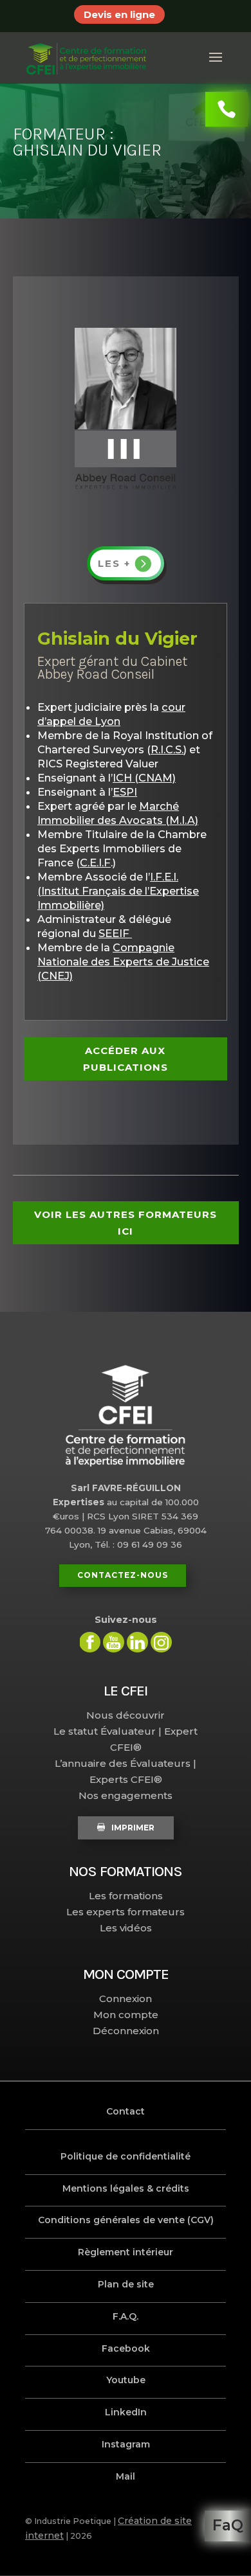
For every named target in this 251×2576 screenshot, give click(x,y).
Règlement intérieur (126, 2252)
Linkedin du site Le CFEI (137, 1642)
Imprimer (133, 1828)
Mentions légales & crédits (126, 2188)
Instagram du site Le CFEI (161, 1642)
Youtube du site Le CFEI (114, 1642)
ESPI (125, 792)
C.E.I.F (95, 863)
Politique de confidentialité (126, 2156)
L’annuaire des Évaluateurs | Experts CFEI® (126, 1771)
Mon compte (126, 2015)
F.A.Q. (126, 2316)
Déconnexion (126, 2031)
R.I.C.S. (167, 749)
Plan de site (126, 2284)
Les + (114, 563)
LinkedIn (126, 2412)
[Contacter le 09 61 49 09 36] (227, 109)
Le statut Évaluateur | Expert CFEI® (126, 1739)
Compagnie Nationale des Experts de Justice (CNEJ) (123, 962)
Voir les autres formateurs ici (126, 1223)
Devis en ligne (119, 14)
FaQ (228, 2525)
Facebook (126, 2348)
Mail (126, 2476)
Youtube (126, 2380)
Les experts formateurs (126, 1912)
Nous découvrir (126, 1715)
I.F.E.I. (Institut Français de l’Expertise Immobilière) (118, 891)
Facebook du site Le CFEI (90, 1642)
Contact (126, 2111)
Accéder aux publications (126, 1059)
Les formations (126, 1896)
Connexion (126, 1999)
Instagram (126, 2444)
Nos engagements (126, 1795)
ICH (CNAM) (144, 778)
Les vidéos (126, 1928)
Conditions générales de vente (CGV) (126, 2220)
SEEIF (115, 933)
